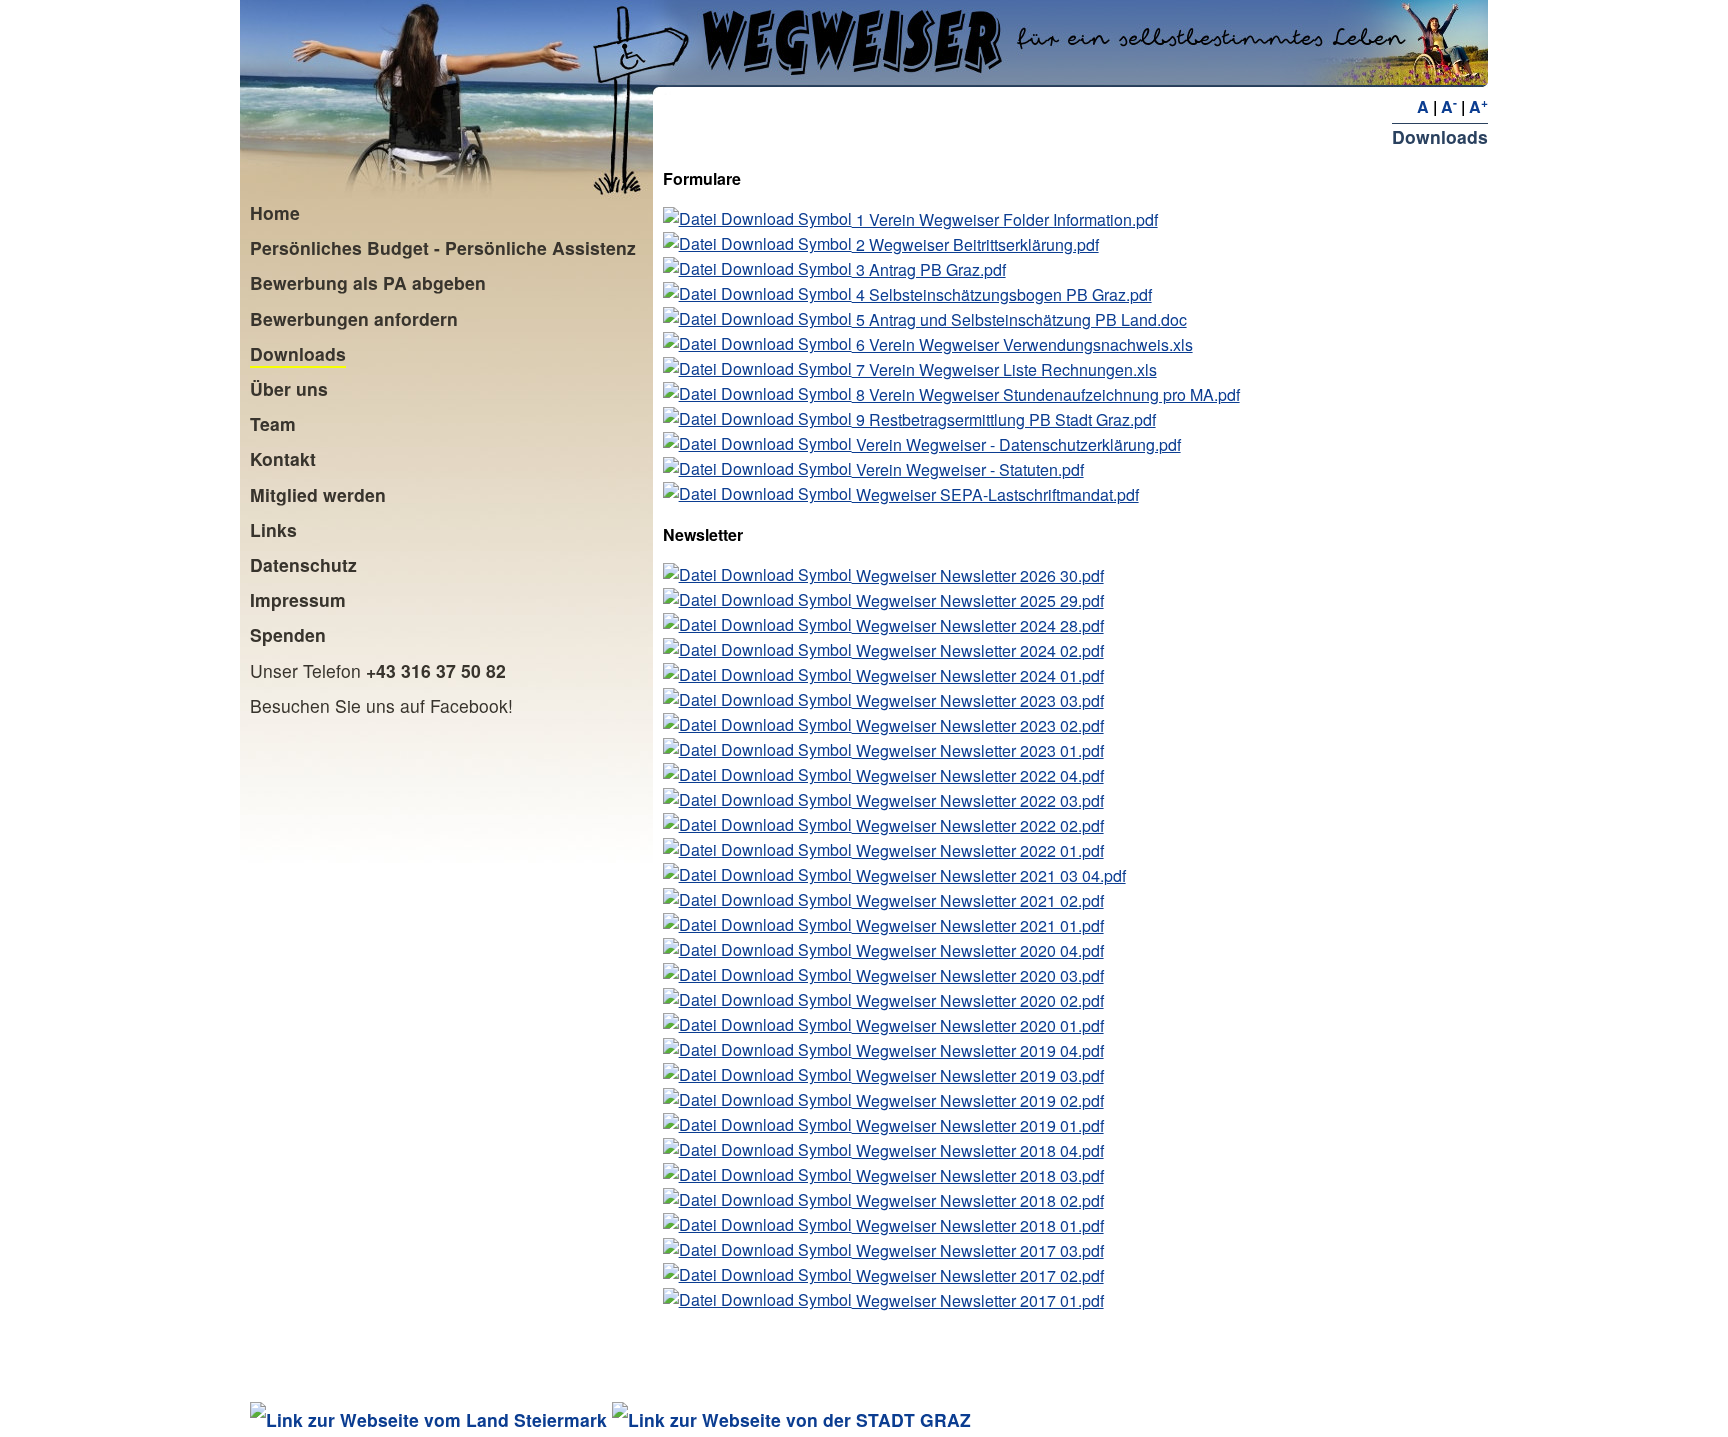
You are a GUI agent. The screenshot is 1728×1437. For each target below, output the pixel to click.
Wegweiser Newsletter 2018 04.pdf (978, 1150)
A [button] (1423, 106)
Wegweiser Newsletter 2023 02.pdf (978, 725)
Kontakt (283, 458)
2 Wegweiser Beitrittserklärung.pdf (975, 244)
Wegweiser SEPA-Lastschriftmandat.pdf (995, 494)
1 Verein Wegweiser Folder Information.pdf (1005, 219)
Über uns (289, 388)
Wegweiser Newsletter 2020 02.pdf (978, 1000)
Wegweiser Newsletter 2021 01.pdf (978, 925)
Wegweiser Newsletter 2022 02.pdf (978, 825)
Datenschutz (303, 564)
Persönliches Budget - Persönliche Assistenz (443, 247)
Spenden (288, 634)
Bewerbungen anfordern (354, 318)
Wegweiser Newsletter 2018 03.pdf (978, 1175)
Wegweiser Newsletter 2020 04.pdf (978, 950)
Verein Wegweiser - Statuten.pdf (968, 469)
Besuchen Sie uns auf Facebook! (381, 705)
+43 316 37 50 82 (436, 670)
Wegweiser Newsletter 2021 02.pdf (978, 900)
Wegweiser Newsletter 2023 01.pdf (978, 750)
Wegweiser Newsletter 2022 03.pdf (978, 800)
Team (273, 423)
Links (273, 529)
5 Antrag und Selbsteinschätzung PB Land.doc (1019, 319)
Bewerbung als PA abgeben (368, 282)
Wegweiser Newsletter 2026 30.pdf (978, 575)
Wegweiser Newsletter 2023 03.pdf (978, 700)
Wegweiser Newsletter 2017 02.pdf (978, 1275)
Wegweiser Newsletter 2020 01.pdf (978, 1025)
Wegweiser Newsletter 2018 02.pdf (978, 1200)
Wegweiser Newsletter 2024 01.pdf (978, 675)
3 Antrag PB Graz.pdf (929, 269)
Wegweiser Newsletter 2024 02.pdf (978, 650)
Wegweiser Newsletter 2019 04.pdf (978, 1050)
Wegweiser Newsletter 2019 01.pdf (978, 1125)
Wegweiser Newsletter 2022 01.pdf (978, 850)
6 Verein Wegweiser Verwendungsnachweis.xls (1022, 344)
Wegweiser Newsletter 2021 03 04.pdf (989, 875)
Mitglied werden (318, 494)
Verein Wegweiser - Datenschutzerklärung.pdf (1016, 444)
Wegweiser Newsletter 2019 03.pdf (978, 1075)
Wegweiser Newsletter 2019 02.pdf (978, 1100)
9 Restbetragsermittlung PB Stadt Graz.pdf (1004, 419)
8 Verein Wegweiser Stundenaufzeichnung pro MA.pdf (1046, 394)
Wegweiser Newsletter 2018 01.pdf (978, 1225)
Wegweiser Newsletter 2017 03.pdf (978, 1250)
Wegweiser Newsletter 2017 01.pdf (978, 1300)
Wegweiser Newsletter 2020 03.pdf (978, 975)
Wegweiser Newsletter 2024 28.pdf (978, 625)
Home (275, 212)
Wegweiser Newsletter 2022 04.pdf (978, 775)
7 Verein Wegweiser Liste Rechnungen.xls (1004, 369)
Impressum (298, 599)
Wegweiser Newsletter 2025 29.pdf (978, 600)
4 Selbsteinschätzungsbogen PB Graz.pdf (1002, 294)
